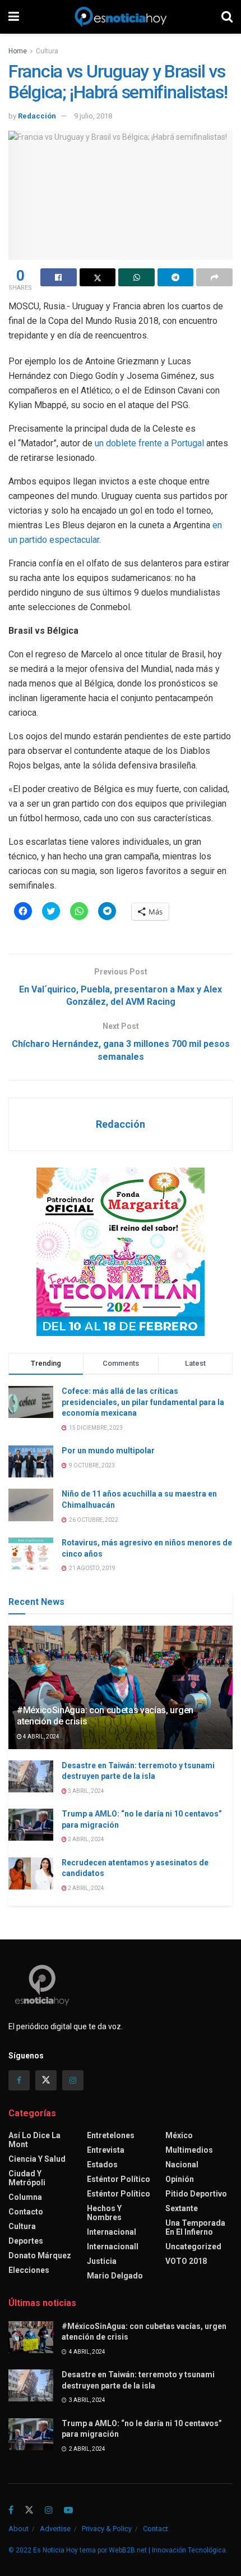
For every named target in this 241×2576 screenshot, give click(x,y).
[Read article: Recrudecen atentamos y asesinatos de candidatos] (31, 1873)
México (179, 2135)
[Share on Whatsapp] (136, 277)
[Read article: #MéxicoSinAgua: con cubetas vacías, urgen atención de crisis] (31, 2337)
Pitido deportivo (196, 2194)
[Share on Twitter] (98, 277)
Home (18, 51)
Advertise (55, 2529)
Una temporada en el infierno (195, 2227)
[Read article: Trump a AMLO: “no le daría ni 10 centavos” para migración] (31, 1825)
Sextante (182, 2208)
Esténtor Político (119, 2179)
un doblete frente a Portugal (149, 443)
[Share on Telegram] (176, 277)
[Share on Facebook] (59, 277)
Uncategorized (193, 2246)
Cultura (47, 51)
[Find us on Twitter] (46, 2080)
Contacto (26, 2212)
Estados (102, 2165)
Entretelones (111, 2135)
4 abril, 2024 (41, 1737)
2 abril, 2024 (85, 1839)
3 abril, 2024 (85, 1791)
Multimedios (189, 2150)
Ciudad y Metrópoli (27, 2178)
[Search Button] (227, 17)
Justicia (102, 2261)
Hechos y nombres (104, 2213)
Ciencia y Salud (37, 2159)
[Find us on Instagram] (73, 2080)
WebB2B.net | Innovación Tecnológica (167, 2550)
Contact (156, 2529)
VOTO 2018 (186, 2261)
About (18, 2529)
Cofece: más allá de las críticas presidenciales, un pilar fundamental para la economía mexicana (143, 1402)
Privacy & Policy (107, 2529)
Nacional (182, 2165)
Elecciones (29, 2270)
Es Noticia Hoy (55, 2550)
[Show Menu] (14, 17)
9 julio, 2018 (93, 116)
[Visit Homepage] (121, 17)
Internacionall (113, 2246)
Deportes (26, 2241)
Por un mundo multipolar (108, 1451)
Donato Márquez (40, 2255)
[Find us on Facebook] (19, 2080)
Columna (25, 2197)
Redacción (37, 116)
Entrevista (106, 2150)
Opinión (180, 2179)
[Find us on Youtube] (68, 2511)
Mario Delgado (115, 2276)
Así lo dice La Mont (34, 2140)
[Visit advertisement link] (121, 1252)
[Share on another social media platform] (214, 277)
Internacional (112, 2232)
